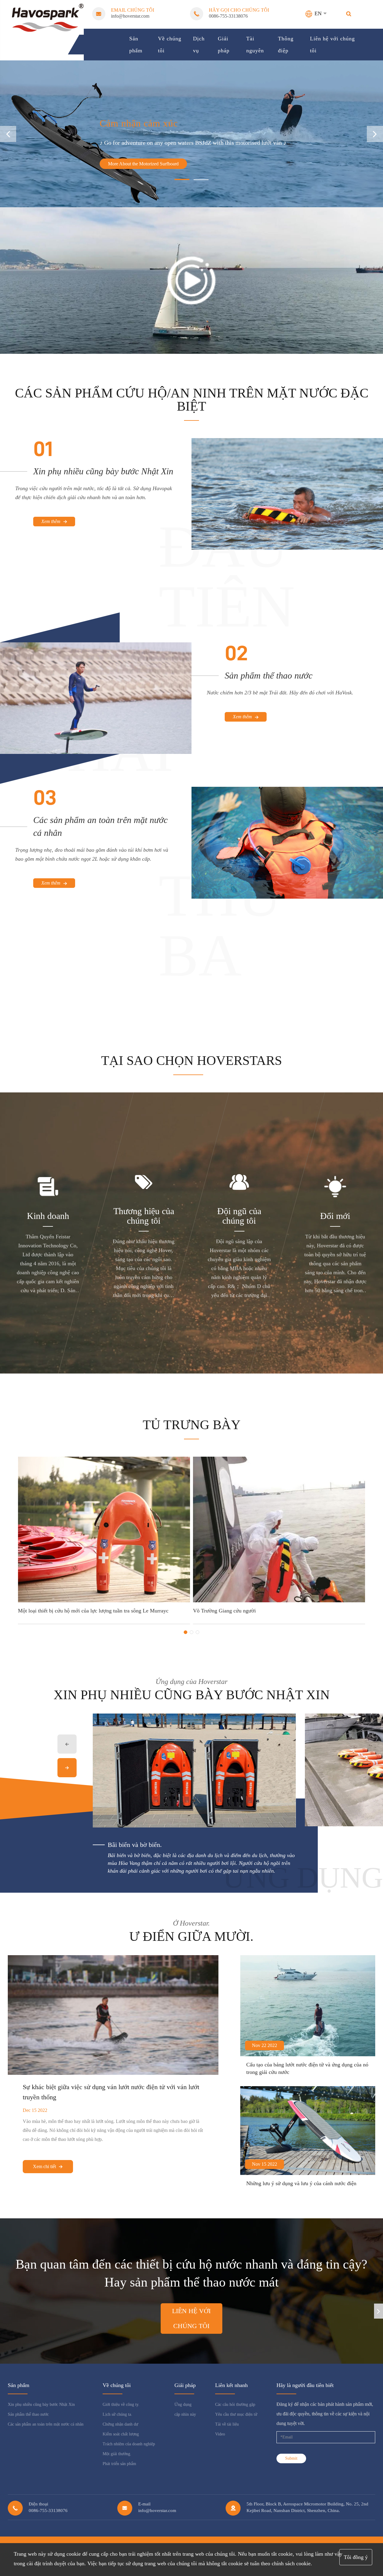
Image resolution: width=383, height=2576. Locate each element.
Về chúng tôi (170, 45)
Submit (291, 2458)
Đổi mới (335, 1216)
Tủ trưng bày (192, 1425)
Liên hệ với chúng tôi (332, 45)
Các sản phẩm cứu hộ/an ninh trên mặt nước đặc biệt (192, 400)
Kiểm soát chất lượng (121, 2434)
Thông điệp (286, 45)
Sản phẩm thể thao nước (269, 675)
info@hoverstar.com (130, 16)
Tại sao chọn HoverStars (191, 1061)
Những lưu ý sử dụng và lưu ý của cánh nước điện (301, 2183)
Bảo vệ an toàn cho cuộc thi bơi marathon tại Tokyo (270, 1598)
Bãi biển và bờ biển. (135, 1845)
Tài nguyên (255, 45)
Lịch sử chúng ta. (117, 2414)
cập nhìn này (185, 2414)
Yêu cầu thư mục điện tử (236, 2414)
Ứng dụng (183, 2404)
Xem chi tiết (45, 2166)
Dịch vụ (199, 45)
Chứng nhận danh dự (120, 2424)
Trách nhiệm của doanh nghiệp (129, 2444)
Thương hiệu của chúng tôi (144, 1216)
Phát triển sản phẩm (119, 2464)
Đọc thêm (52, 1607)
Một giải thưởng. (117, 2454)
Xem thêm (51, 521)
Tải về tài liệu (227, 2424)
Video (220, 2434)
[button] (375, 134)
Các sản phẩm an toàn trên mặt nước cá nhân (100, 826)
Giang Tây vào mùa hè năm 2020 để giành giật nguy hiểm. (103, 1598)
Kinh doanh (48, 1216)
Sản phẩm (136, 45)
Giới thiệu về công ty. (121, 2404)
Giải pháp (224, 45)
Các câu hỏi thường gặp (235, 2404)
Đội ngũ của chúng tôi (239, 1216)
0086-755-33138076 (228, 16)
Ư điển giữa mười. (191, 1937)
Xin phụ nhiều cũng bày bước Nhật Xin (103, 471)
